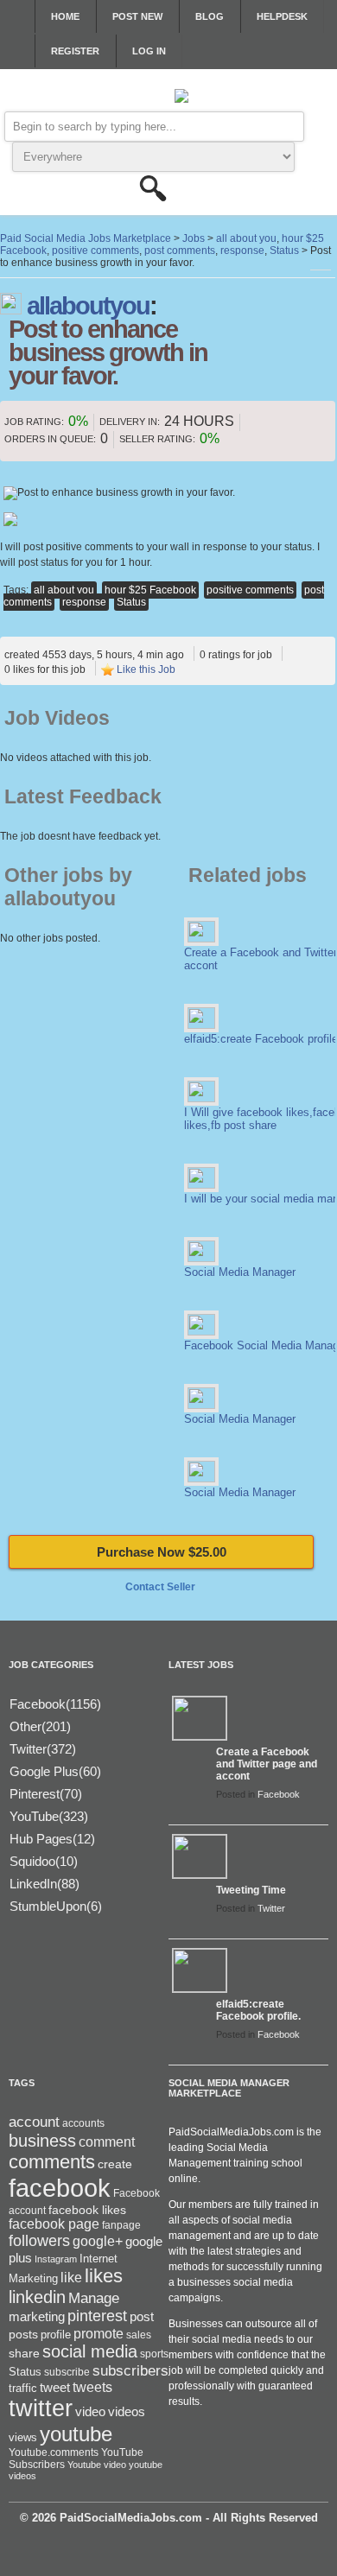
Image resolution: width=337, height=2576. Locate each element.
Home (65, 16)
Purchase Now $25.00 (162, 1552)
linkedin (37, 2297)
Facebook (279, 1794)
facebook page (54, 2224)
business (42, 2141)
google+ (98, 2241)
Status (131, 602)
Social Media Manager (240, 1272)
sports (154, 2354)
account (34, 2122)
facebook (60, 2188)
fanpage (121, 2225)
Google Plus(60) (55, 1771)
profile (56, 2335)
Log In (149, 51)
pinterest (97, 2316)
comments (52, 2162)
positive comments (250, 590)
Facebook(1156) (55, 1704)
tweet (55, 2388)
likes (104, 2276)
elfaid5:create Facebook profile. (258, 2010)
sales (139, 2335)
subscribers (130, 2370)
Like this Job (146, 669)
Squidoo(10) (44, 1861)
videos (127, 2411)
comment (107, 2141)
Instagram (56, 2259)
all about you (64, 590)
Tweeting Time (251, 1890)
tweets (92, 2387)
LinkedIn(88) (45, 1884)
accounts (83, 2123)
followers (39, 2241)
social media (90, 2351)
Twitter (271, 1908)
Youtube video (97, 2465)
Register (75, 51)
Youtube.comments (54, 2452)
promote (99, 2333)
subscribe (67, 2372)
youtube (76, 2434)
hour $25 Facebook (150, 590)
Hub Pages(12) (52, 1839)
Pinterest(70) (46, 1794)
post (142, 2317)
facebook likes (87, 2210)
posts (23, 2334)
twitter (41, 2408)
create (115, 2164)
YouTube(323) (49, 1816)
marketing (37, 2317)
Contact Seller (160, 1587)
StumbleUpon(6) (56, 1906)
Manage (94, 2298)
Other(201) (40, 1726)
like (71, 2278)
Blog (210, 16)
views (23, 2437)
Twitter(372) (43, 1749)
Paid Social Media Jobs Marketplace (86, 238)
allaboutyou (88, 306)
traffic (23, 2389)
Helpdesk (282, 16)
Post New (137, 16)
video (90, 2412)
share (24, 2354)
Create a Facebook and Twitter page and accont (267, 1764)
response (84, 602)
